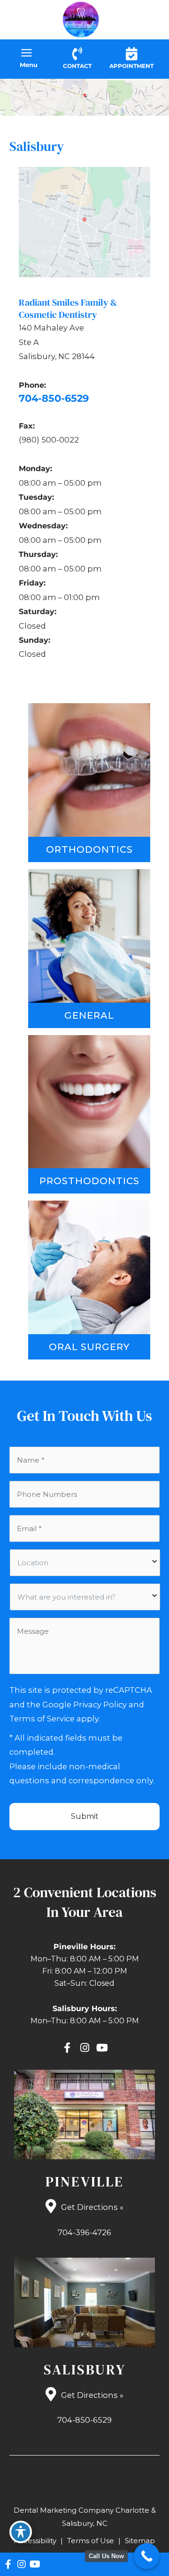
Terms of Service (42, 1719)
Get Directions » (92, 2207)
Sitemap (140, 2541)
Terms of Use (91, 2541)
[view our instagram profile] (85, 2048)
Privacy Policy (100, 1705)
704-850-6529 (54, 398)
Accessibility (35, 2541)
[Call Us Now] (147, 2556)
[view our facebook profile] (67, 2048)
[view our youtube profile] (102, 2048)
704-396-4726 (84, 2232)
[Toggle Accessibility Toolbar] (21, 2532)
